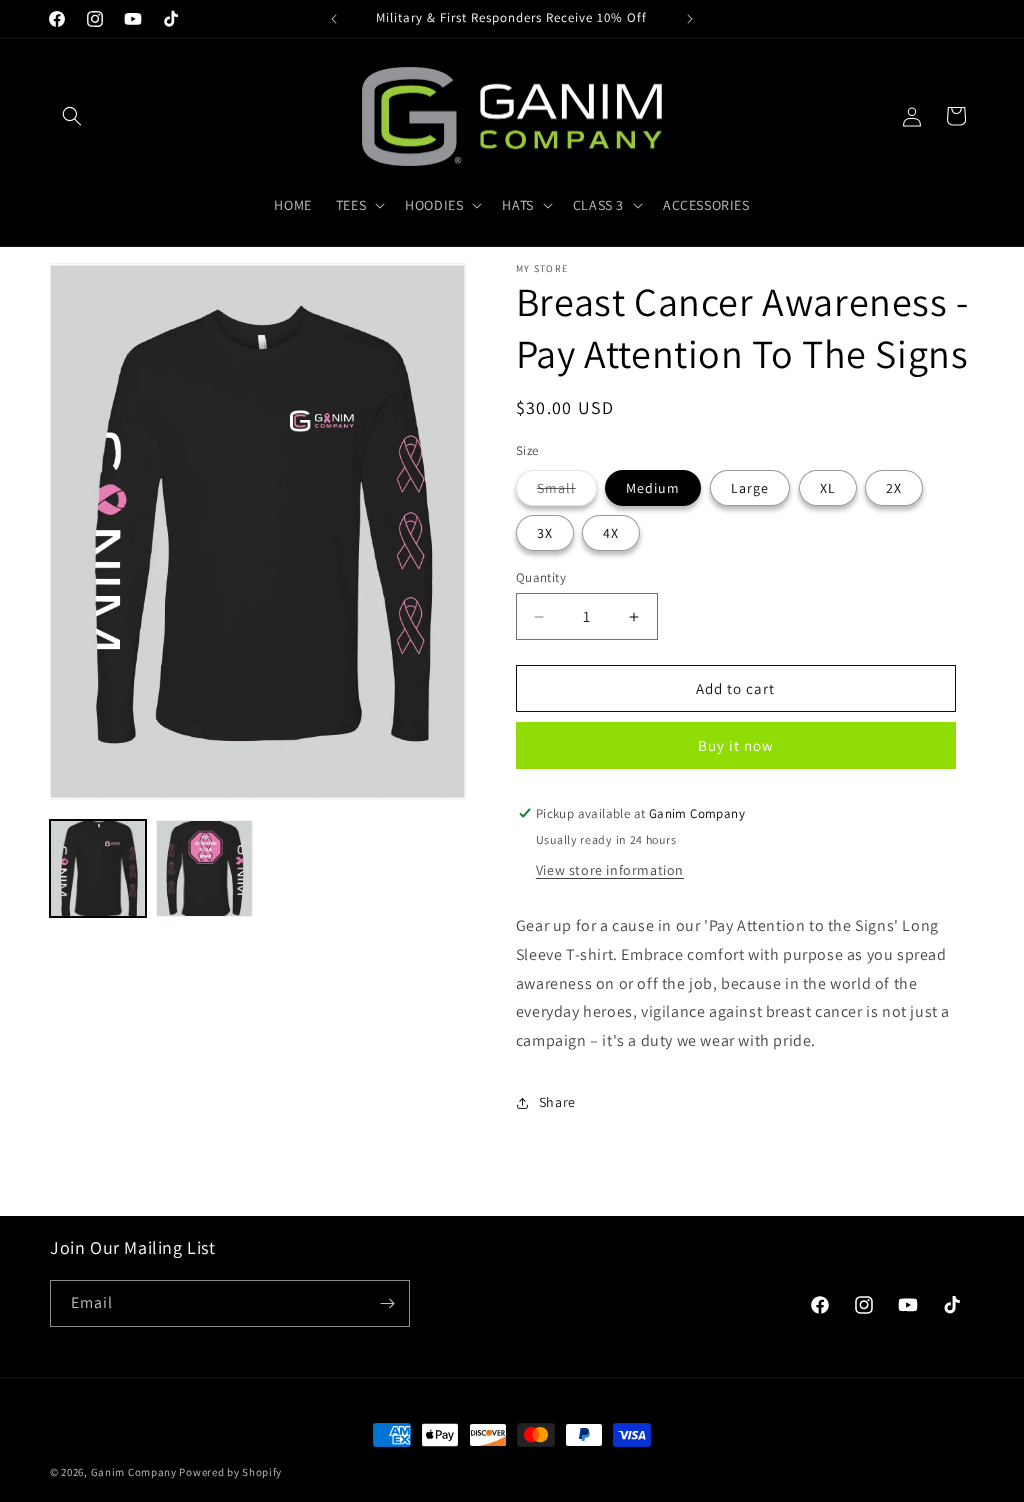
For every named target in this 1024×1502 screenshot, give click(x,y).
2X (894, 488)
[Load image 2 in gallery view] (204, 868)
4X (611, 533)
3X (545, 533)
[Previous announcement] (334, 19)
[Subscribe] (387, 1303)
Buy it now (736, 745)
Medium (653, 488)
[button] (72, 116)
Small (567, 492)
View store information (610, 870)
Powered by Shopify (230, 1472)
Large (750, 488)
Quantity (541, 577)
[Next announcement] (690, 19)
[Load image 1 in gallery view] (98, 868)
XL (828, 488)
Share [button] (557, 1102)
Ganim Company (134, 1472)
